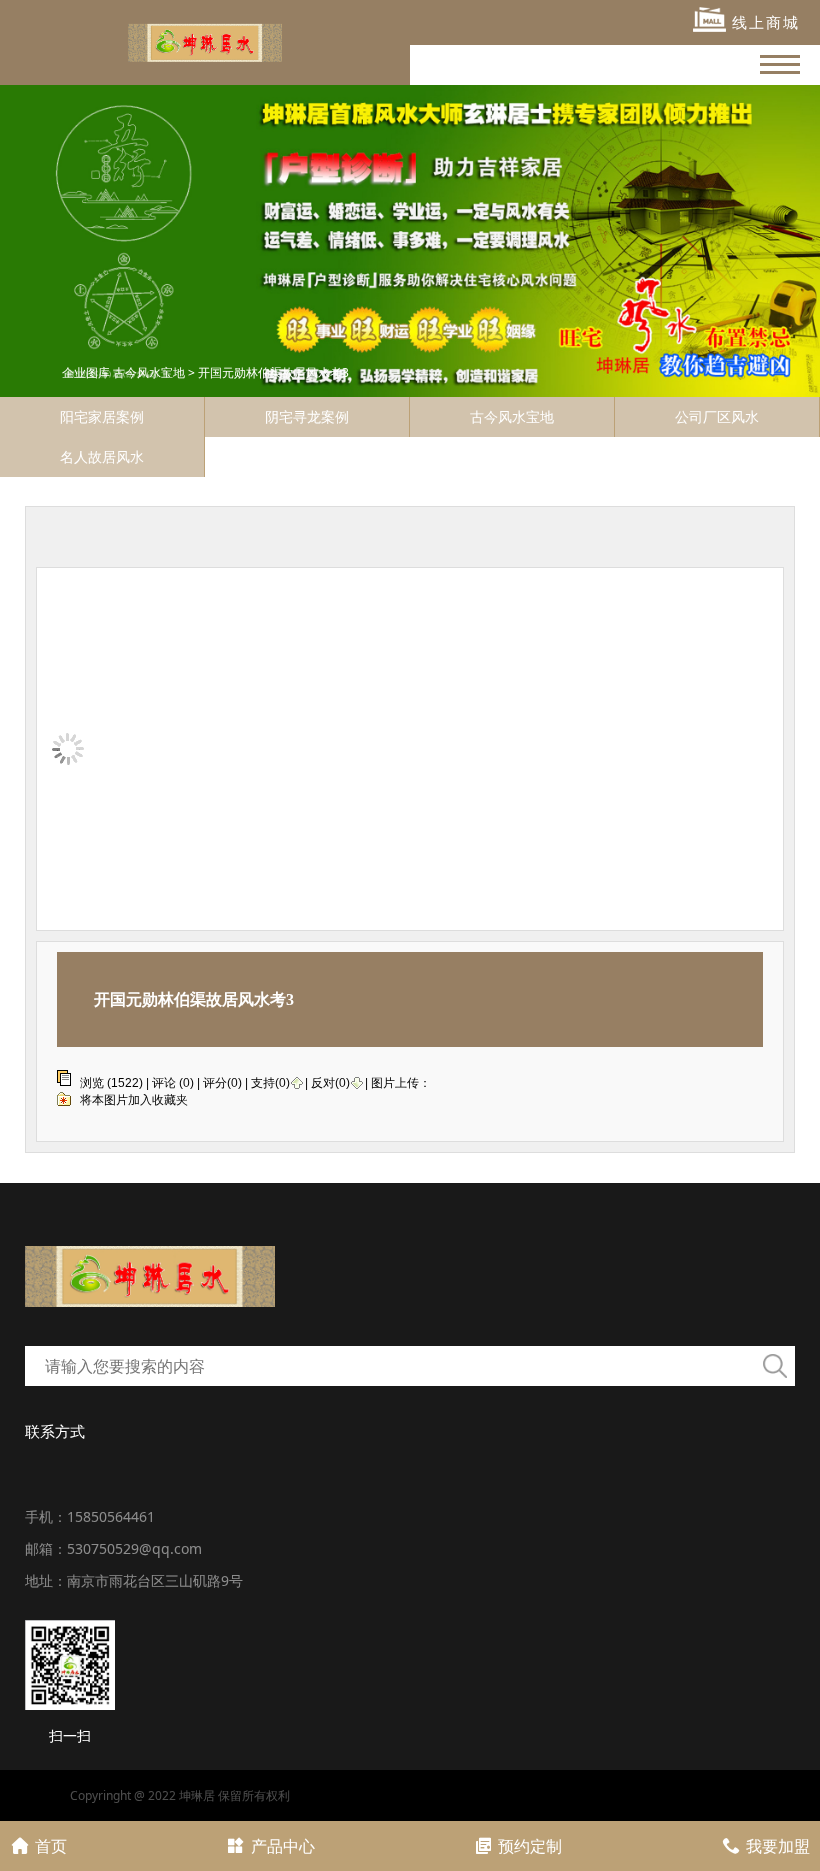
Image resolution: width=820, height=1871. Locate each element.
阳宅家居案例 (102, 416)
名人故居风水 (102, 456)
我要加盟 (778, 1846)
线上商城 (763, 22)
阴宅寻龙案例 (307, 416)
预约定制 (530, 1846)
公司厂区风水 (717, 416)
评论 (164, 1083)
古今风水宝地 (149, 372)
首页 (51, 1846)
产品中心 (283, 1846)
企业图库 (86, 372)
